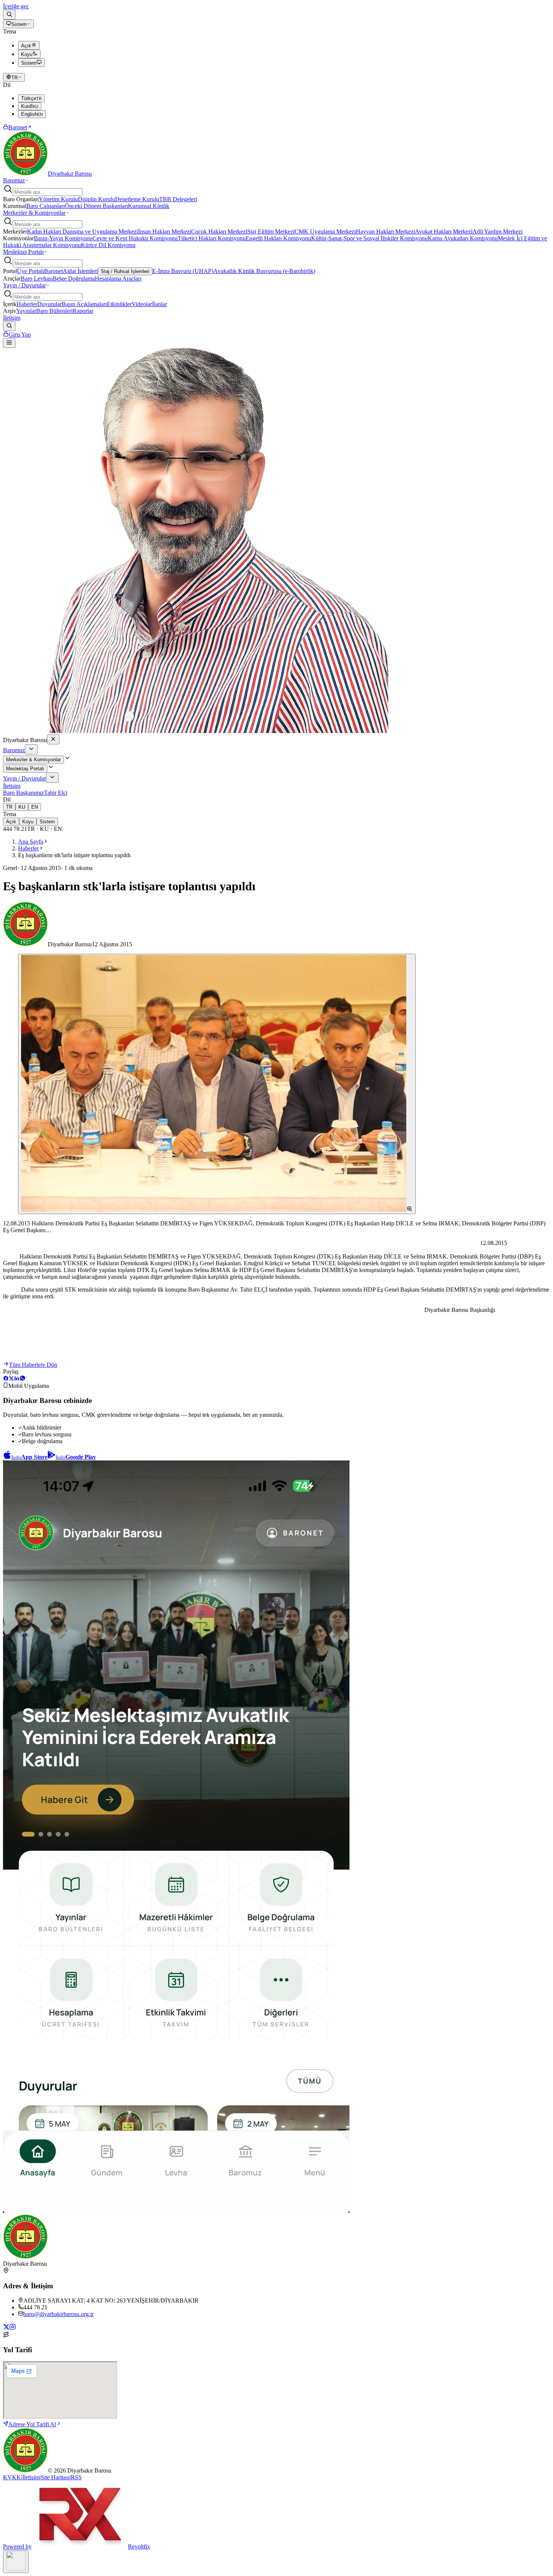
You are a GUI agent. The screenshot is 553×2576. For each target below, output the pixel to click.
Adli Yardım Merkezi (498, 231)
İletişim (12, 318)
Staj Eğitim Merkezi (271, 231)
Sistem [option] (29, 63)
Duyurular (49, 304)
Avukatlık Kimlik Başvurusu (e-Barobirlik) (264, 271)
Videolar (142, 304)
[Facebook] (6, 1379)
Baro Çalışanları (46, 206)
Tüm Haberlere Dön (33, 1365)
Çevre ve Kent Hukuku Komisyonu (135, 238)
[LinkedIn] (17, 1379)
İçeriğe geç (16, 6)
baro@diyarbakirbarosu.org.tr (58, 2314)
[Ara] (9, 15)
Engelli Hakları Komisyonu (278, 238)
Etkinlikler (119, 304)
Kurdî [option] (30, 106)
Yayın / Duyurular (24, 285)
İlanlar (160, 304)
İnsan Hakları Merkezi (165, 231)
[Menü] (9, 343)
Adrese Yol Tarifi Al (32, 2424)
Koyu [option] (27, 54)
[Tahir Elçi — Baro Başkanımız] (196, 731)
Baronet (18, 127)
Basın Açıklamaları (84, 304)
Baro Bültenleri (54, 311)
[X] (11, 1379)
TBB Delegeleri (178, 199)
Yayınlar (26, 311)
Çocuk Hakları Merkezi (219, 231)
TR (14, 78)
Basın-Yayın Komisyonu (63, 238)
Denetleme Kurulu (137, 199)
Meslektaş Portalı (23, 252)
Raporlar (83, 311)
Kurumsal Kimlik (149, 206)
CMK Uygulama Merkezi (325, 231)
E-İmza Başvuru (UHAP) (183, 271)
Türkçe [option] (31, 98)
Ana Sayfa (31, 842)
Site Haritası (55, 2477)
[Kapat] (53, 739)
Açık (11, 822)
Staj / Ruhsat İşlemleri (125, 271)
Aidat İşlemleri (80, 271)
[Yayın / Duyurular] (52, 778)
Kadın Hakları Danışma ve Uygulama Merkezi (83, 231)
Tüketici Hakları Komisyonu (212, 238)
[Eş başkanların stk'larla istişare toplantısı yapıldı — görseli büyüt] (217, 1084)
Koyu (28, 822)
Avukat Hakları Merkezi (444, 231)
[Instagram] (13, 2328)
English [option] (32, 114)
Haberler (27, 304)
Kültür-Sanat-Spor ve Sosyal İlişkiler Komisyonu (369, 238)
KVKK (12, 2477)
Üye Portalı (30, 271)
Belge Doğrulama (74, 279)
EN (35, 807)
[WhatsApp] (23, 1379)
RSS (76, 2477)
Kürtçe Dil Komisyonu (108, 245)
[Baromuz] (31, 749)
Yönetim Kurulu (58, 199)
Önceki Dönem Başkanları (96, 206)
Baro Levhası (37, 279)
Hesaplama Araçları (118, 279)
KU (22, 807)
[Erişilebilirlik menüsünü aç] (16, 2562)
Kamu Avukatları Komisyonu (463, 238)
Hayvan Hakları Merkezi (385, 231)
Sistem (19, 24)
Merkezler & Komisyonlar (34, 213)
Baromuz (14, 180)
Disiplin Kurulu (96, 199)
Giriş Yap (20, 335)
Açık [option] (26, 46)
